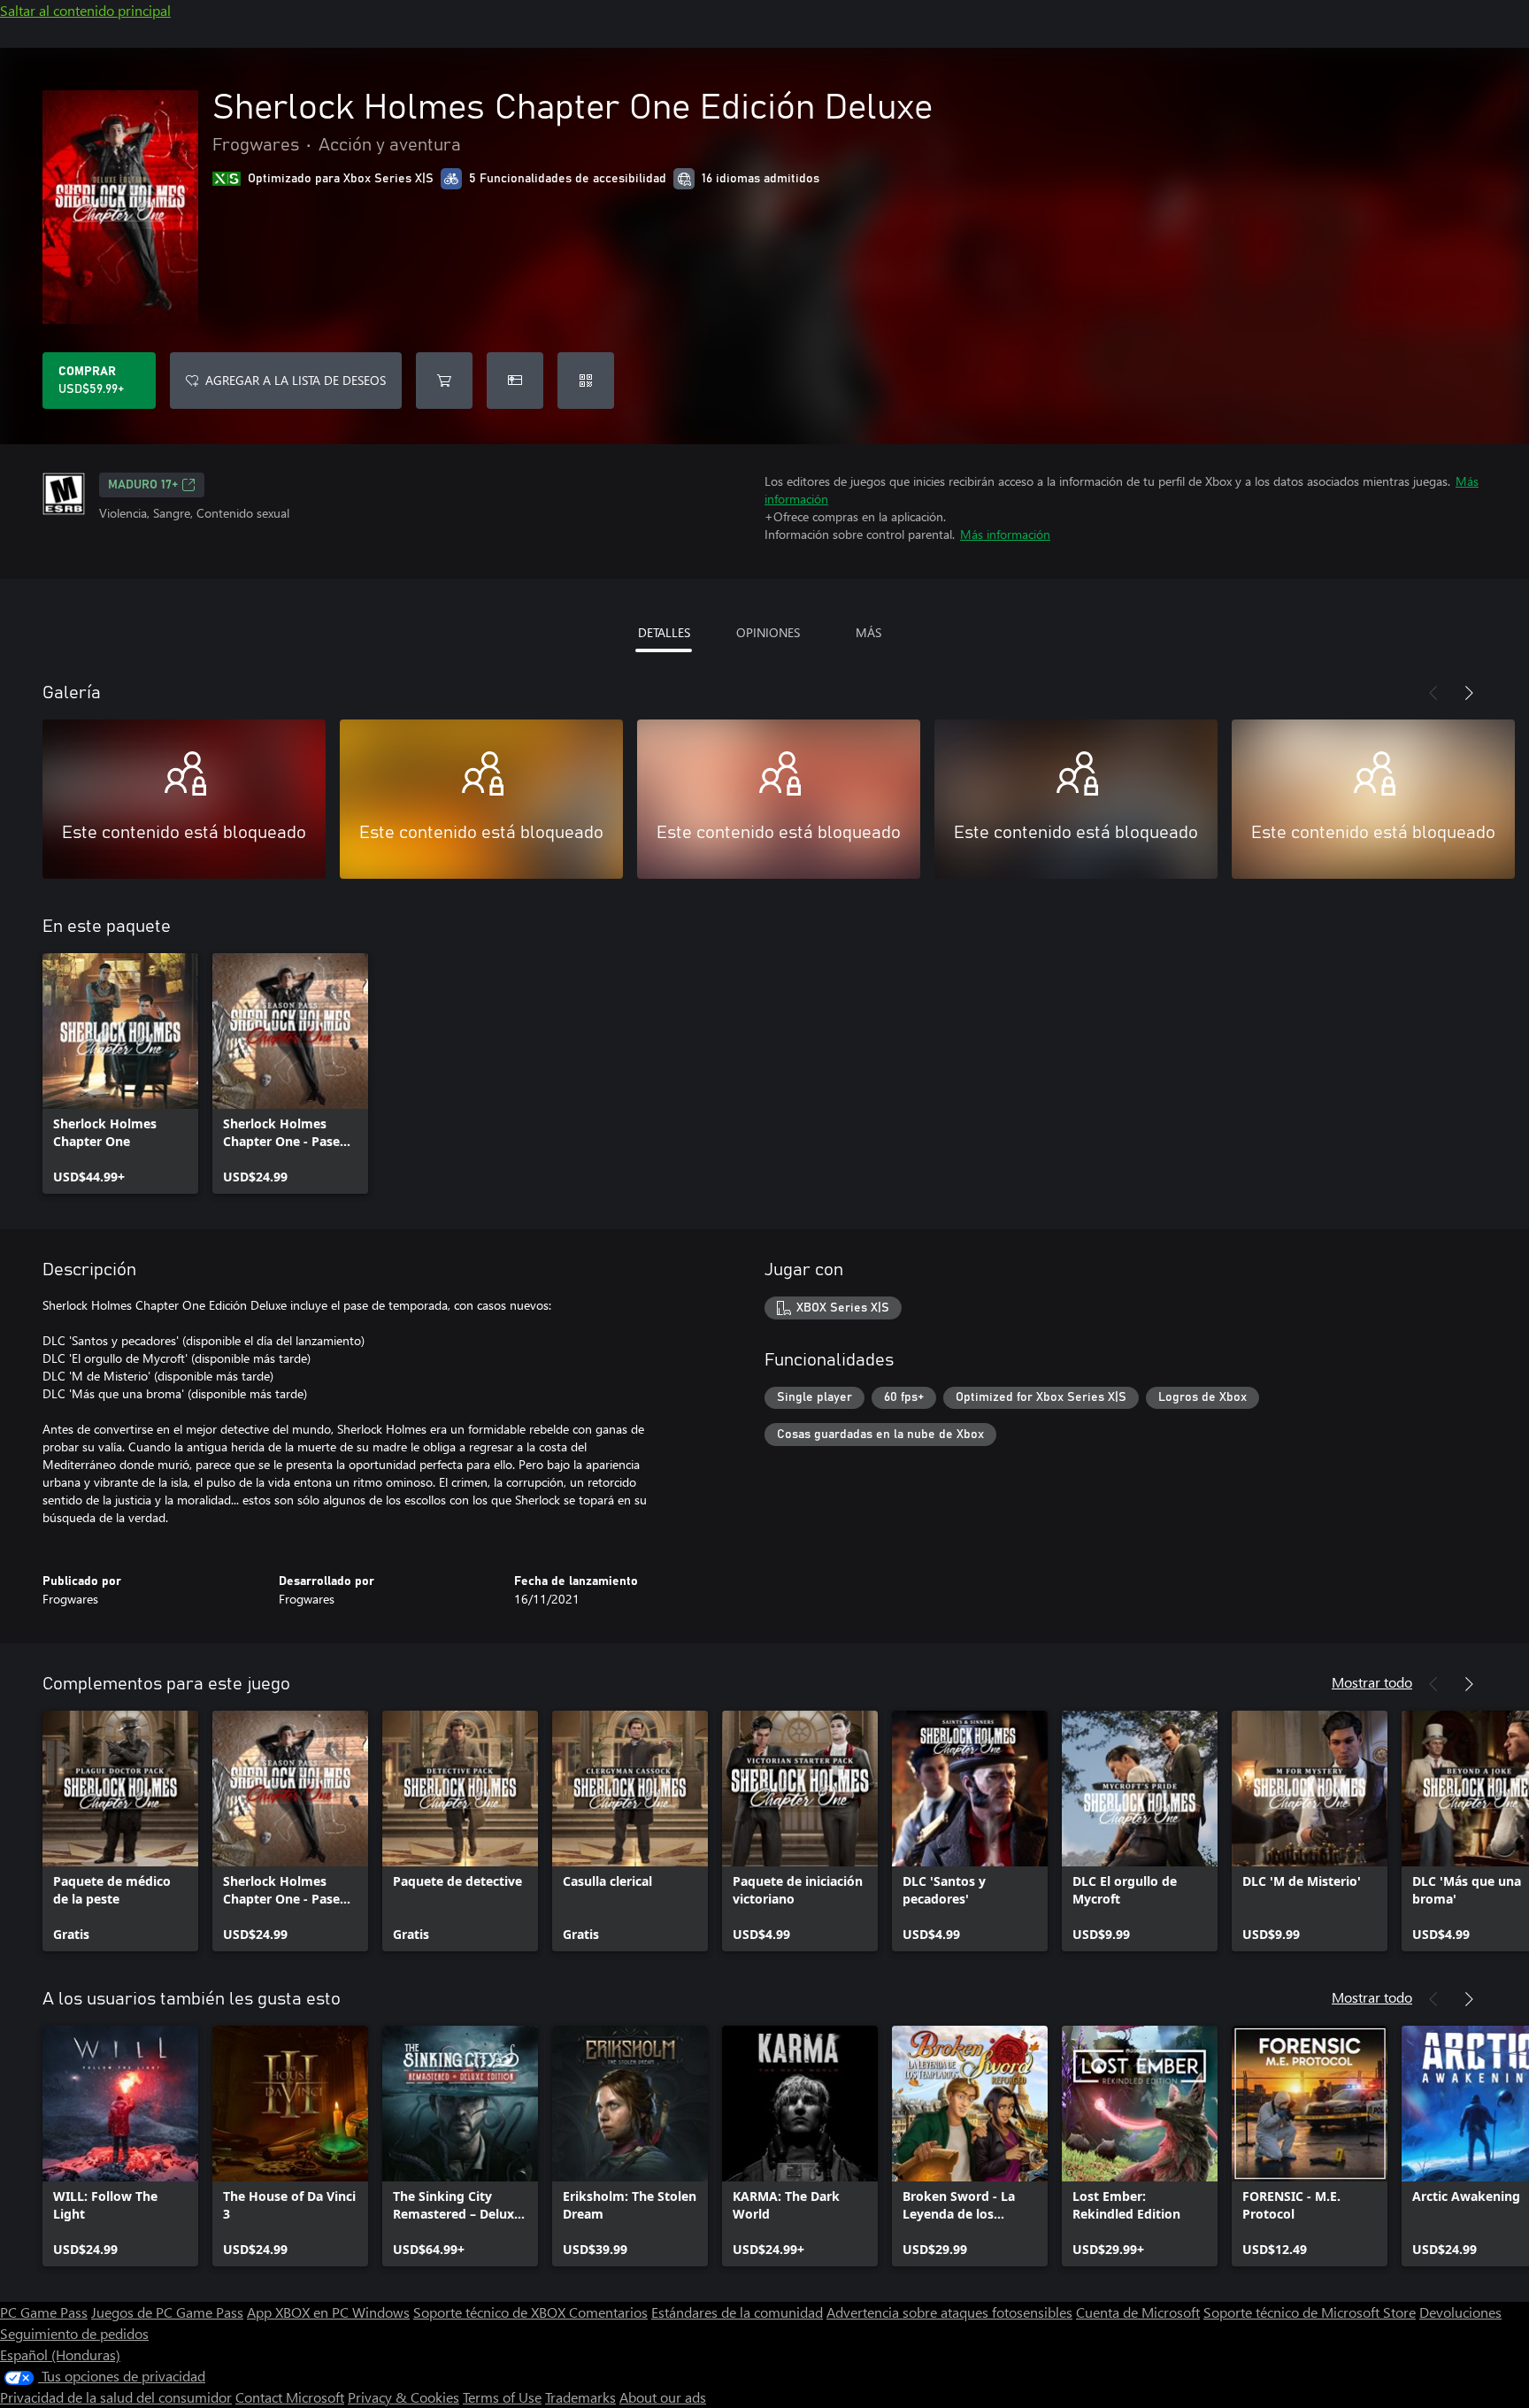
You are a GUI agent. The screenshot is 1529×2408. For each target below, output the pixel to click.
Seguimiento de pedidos (74, 2333)
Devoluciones (1460, 2312)
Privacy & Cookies (403, 2397)
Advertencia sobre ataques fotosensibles (949, 2312)
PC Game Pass (44, 2312)
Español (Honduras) (60, 2354)
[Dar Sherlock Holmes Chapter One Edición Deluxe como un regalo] (515, 381)
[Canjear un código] (586, 381)
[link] (120, 1073)
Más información (1005, 534)
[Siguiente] (1469, 693)
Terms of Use (502, 2397)
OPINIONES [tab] (768, 632)
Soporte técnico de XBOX (491, 2312)
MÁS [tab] (868, 632)
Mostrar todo (1372, 1682)
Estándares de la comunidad (737, 2312)
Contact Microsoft (290, 2397)
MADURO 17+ (143, 485)
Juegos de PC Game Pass (167, 2312)
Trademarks (580, 2397)
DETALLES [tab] (664, 632)
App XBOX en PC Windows (328, 2312)
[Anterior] (1433, 693)
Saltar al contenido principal (85, 10)
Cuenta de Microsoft (1138, 2312)
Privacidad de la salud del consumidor (116, 2397)
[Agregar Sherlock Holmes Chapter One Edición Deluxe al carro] (444, 381)
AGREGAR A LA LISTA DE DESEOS (296, 380)
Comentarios (608, 2312)
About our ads (663, 2397)
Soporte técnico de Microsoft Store (1310, 2312)
